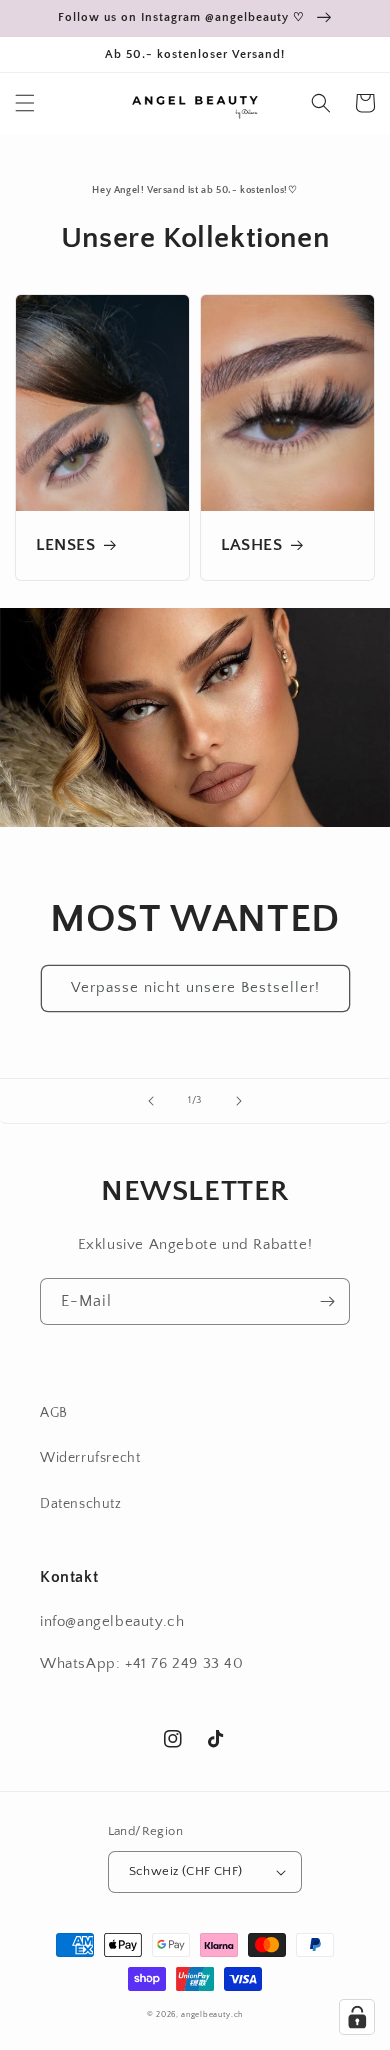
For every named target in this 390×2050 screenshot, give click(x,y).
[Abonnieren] (327, 1301)
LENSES (66, 545)
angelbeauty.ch (212, 2014)
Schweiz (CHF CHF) (186, 1871)
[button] (25, 103)
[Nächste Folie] (239, 1101)
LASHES (252, 545)
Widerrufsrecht (90, 1458)
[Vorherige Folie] (151, 1101)
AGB (54, 1413)
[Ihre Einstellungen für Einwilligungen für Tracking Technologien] (357, 2017)
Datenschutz (81, 1504)
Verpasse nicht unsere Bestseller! (195, 987)
